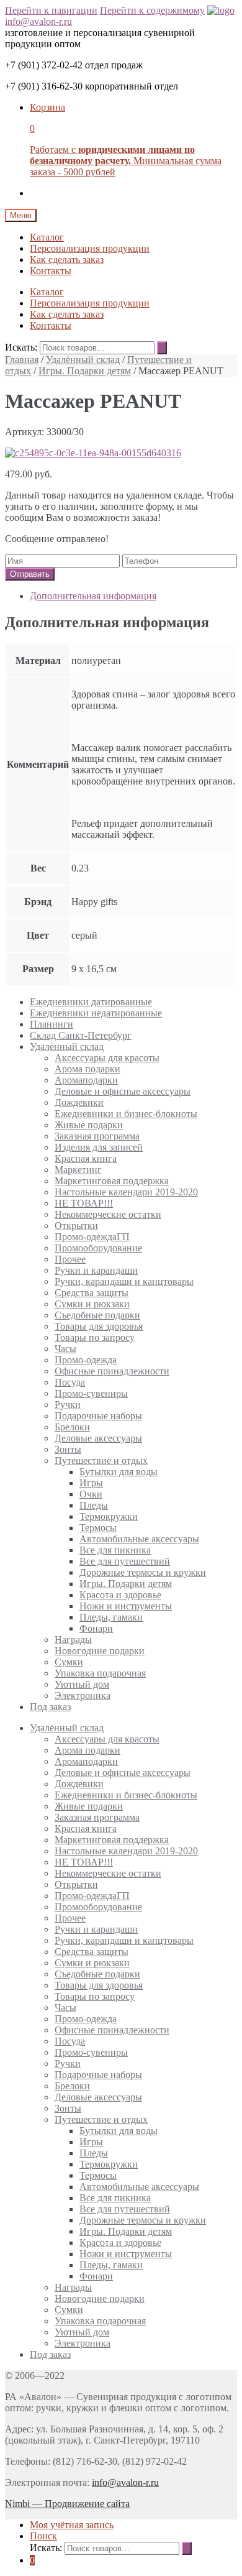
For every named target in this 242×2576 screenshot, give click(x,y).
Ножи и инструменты (126, 1606)
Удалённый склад (83, 360)
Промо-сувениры (91, 1393)
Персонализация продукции (90, 248)
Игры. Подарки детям (85, 371)
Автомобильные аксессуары (139, 1539)
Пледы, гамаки (111, 1617)
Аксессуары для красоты (107, 1058)
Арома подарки (87, 1069)
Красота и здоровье (120, 1595)
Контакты (51, 271)
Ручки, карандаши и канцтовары (124, 1281)
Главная (22, 360)
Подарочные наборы (98, 1416)
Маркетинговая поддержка (112, 1181)
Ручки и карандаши (96, 1270)
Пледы (94, 1505)
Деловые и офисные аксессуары (123, 1091)
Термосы (98, 1528)
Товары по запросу (95, 1337)
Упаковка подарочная (100, 1673)
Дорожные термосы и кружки (143, 1572)
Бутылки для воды (119, 1472)
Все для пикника (115, 1550)
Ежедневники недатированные (96, 1013)
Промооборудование (98, 1248)
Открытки (76, 1226)
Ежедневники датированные (91, 1002)
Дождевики (79, 1102)
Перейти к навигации (51, 10)
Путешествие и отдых (101, 1460)
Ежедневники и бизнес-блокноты (126, 1114)
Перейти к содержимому (152, 10)
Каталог (47, 237)
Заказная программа (97, 1136)
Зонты (68, 1449)
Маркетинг (78, 1170)
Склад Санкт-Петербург (81, 1035)
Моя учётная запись (72, 2525)
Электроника (83, 1695)
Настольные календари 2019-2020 (126, 1192)
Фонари (96, 1628)
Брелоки (72, 1427)
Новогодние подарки (100, 1651)
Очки (91, 1494)
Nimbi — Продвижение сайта (67, 2504)
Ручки (68, 1405)
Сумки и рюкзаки (92, 1304)
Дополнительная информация (93, 596)
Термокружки (109, 1516)
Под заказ (50, 1707)
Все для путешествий (125, 1561)
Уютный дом (82, 1684)
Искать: (21, 347)
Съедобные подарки (97, 1315)
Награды (73, 1640)
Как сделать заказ (67, 260)
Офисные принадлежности (112, 1371)
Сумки (69, 1662)
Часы (65, 1349)
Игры (91, 1483)
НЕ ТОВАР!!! (84, 1203)
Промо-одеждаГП (92, 1237)
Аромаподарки (86, 1080)
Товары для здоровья (99, 1326)
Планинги (52, 1024)
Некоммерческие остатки (108, 1214)
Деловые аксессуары (98, 1438)
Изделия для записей (99, 1147)
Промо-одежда (86, 1360)
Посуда (70, 1382)
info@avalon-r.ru (38, 21)
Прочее (70, 1259)
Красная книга (86, 1158)
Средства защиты (92, 1293)
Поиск (43, 2536)
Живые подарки (89, 1125)
